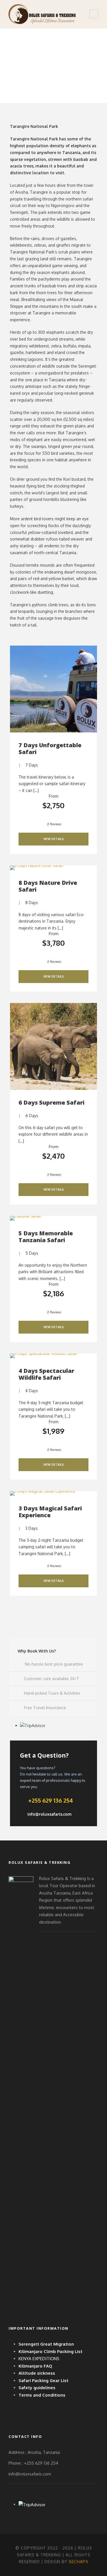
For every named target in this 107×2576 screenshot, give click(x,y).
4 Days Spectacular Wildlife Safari (46, 1374)
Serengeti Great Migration (46, 2344)
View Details (54, 839)
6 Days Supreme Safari (52, 1102)
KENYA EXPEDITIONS (39, 2359)
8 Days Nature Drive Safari (48, 886)
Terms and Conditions (42, 2395)
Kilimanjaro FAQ (35, 2366)
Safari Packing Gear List (44, 2381)
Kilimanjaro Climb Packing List (51, 2351)
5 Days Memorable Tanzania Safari (46, 1237)
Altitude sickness (37, 2373)
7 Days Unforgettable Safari (50, 749)
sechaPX (78, 2562)
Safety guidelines (37, 2388)
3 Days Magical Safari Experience (50, 1512)
